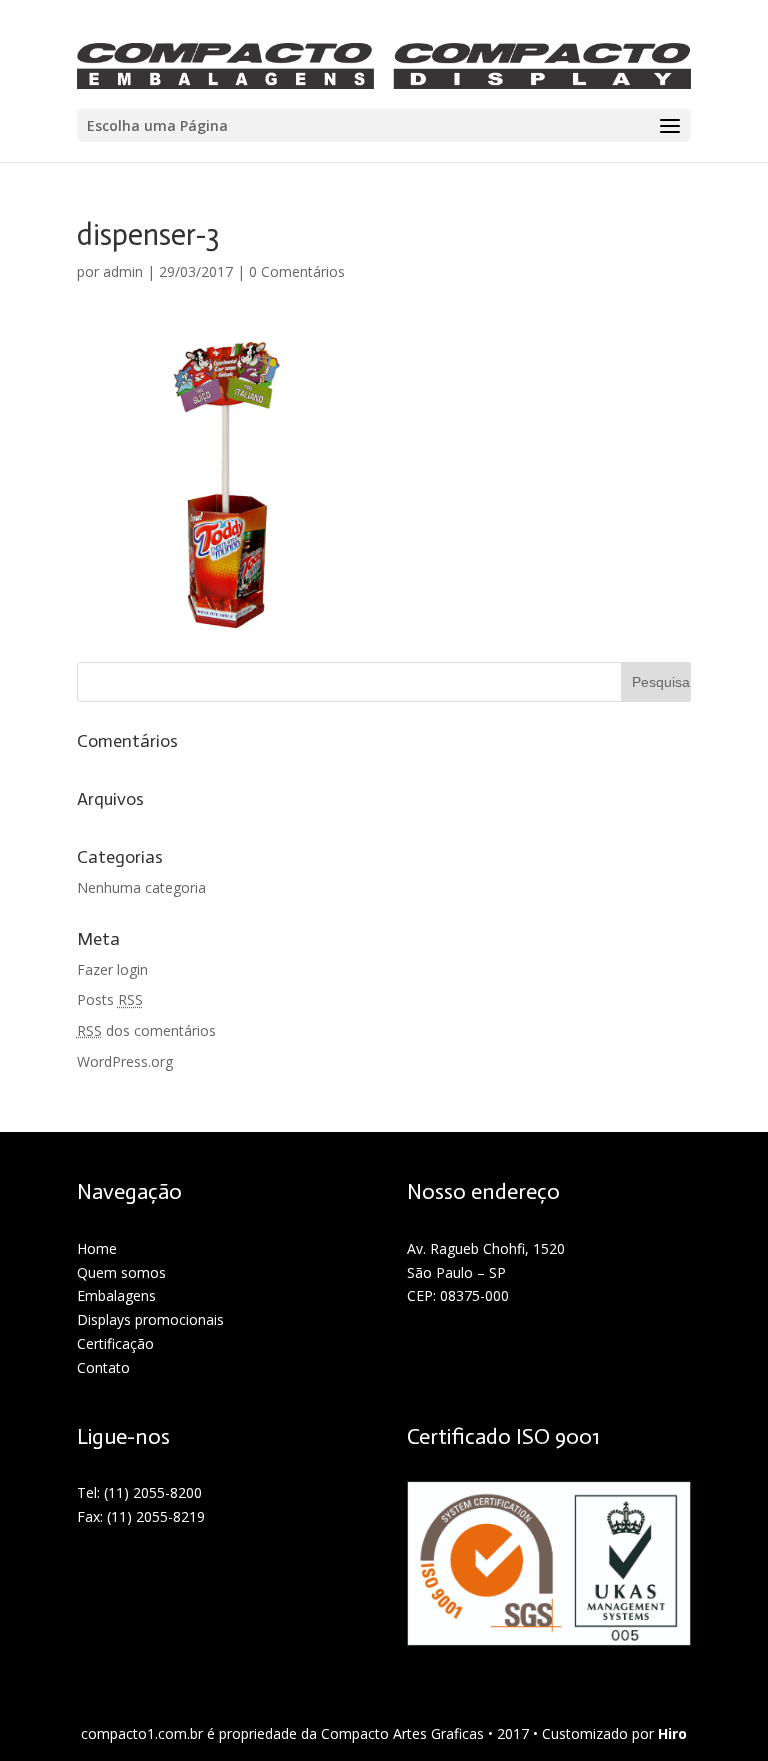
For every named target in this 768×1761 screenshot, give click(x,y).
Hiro (672, 1733)
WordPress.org (125, 1061)
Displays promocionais (150, 1319)
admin (123, 271)
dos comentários (146, 1030)
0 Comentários (297, 271)
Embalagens (116, 1295)
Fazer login (112, 969)
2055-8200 (167, 1492)
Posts (110, 999)
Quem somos (121, 1272)
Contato (103, 1367)
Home (97, 1248)
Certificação (115, 1343)
